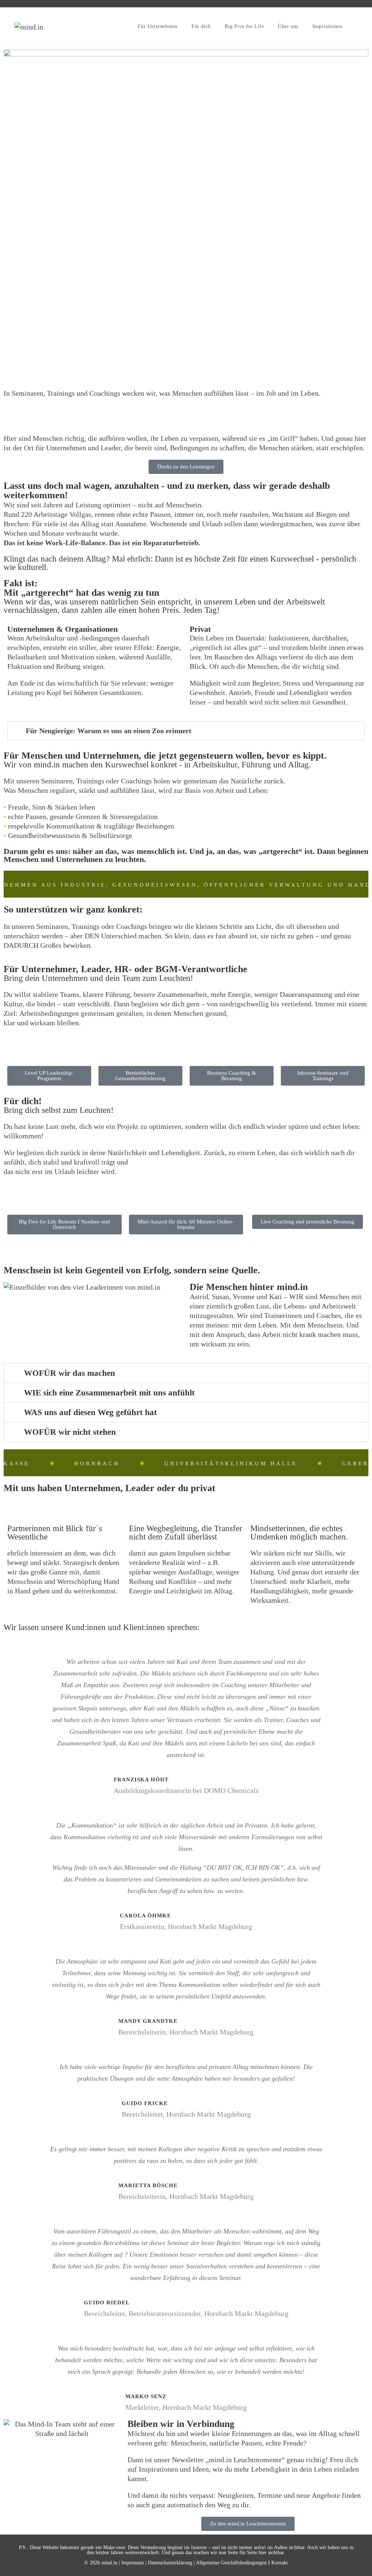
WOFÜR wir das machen (70, 1373)
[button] (186, 731)
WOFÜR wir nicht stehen (70, 1432)
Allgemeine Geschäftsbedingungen (231, 2563)
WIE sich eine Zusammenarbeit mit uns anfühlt (109, 1393)
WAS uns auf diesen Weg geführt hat (90, 1412)
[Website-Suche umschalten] (358, 27)
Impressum (133, 2563)
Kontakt (280, 2563)
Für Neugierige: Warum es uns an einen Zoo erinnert (109, 731)
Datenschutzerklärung (170, 2563)
